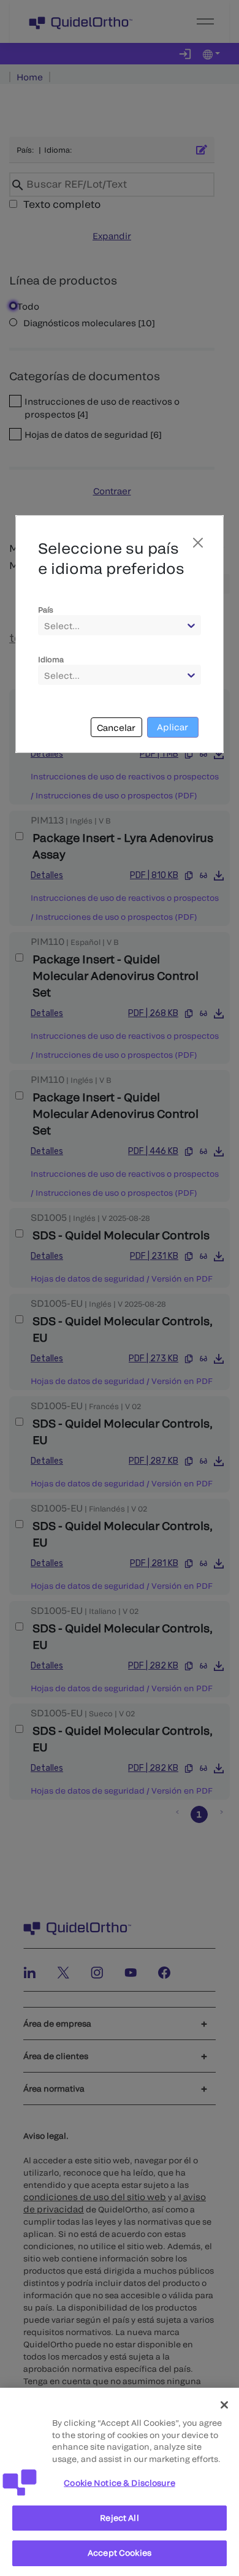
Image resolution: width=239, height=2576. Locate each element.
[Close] (224, 2405)
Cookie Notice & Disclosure (119, 2483)
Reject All (119, 2518)
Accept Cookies (120, 2553)
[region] (120, 2482)
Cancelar (116, 728)
